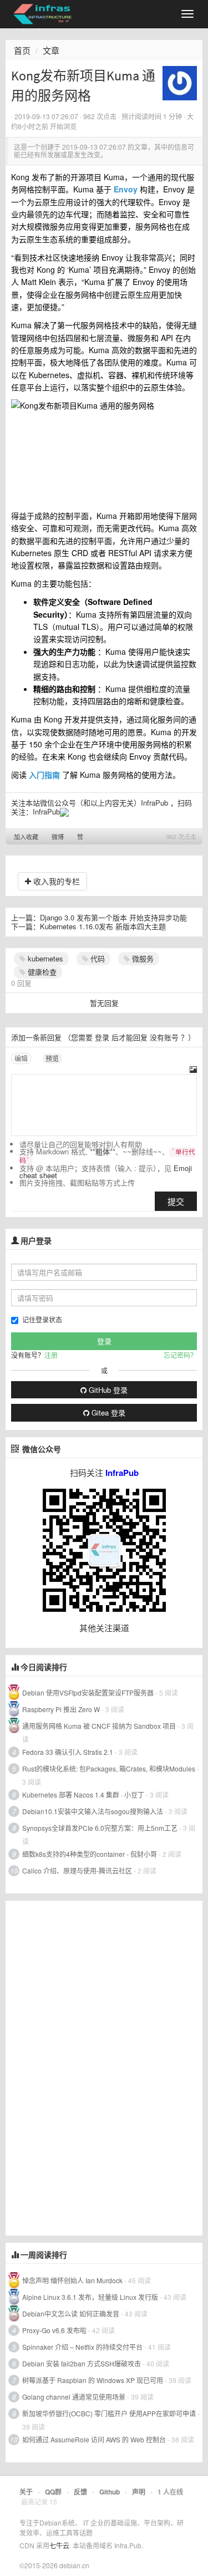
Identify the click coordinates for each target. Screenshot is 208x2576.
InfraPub (46, 811)
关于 (26, 2492)
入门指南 (44, 775)
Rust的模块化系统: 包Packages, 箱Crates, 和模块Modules (109, 1768)
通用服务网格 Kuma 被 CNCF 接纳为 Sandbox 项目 (99, 1726)
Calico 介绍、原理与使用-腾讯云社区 (77, 1870)
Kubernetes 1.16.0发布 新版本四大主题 (103, 926)
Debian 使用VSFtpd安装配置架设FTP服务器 (88, 1692)
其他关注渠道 (104, 1628)
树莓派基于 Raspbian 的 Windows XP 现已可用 (93, 2380)
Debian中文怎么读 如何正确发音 (71, 2313)
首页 (22, 50)
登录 (102, 1037)
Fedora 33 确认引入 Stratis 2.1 (68, 1752)
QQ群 (53, 2492)
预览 (52, 1058)
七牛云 (59, 2545)
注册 (51, 1355)
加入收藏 (26, 837)
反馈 (80, 2492)
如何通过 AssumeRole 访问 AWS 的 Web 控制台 (94, 2439)
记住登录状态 (42, 1319)
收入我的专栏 (55, 881)
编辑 (21, 1058)
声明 (139, 2492)
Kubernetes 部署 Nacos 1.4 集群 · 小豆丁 (83, 1794)
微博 (58, 837)
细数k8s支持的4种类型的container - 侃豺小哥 (90, 1854)
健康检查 (41, 972)
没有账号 (164, 1037)
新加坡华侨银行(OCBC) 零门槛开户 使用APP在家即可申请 (109, 2413)
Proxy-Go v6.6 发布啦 (54, 2330)
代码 (97, 958)
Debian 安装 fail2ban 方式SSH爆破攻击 (82, 2363)
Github (110, 2492)
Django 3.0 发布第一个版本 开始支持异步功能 (113, 917)
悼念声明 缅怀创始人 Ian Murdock (72, 2280)
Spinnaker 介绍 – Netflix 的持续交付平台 (82, 2347)
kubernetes (44, 958)
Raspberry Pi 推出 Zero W (61, 1709)
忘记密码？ (180, 1355)
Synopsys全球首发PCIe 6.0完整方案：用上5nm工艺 (100, 1828)
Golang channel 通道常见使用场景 (74, 2397)
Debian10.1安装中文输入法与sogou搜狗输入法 (93, 1811)
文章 (51, 50)
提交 (176, 1201)
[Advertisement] (89, 2067)
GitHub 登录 (107, 1390)
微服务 (142, 958)
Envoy (126, 189)
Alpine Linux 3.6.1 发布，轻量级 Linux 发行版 (90, 2297)
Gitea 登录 (107, 1412)
